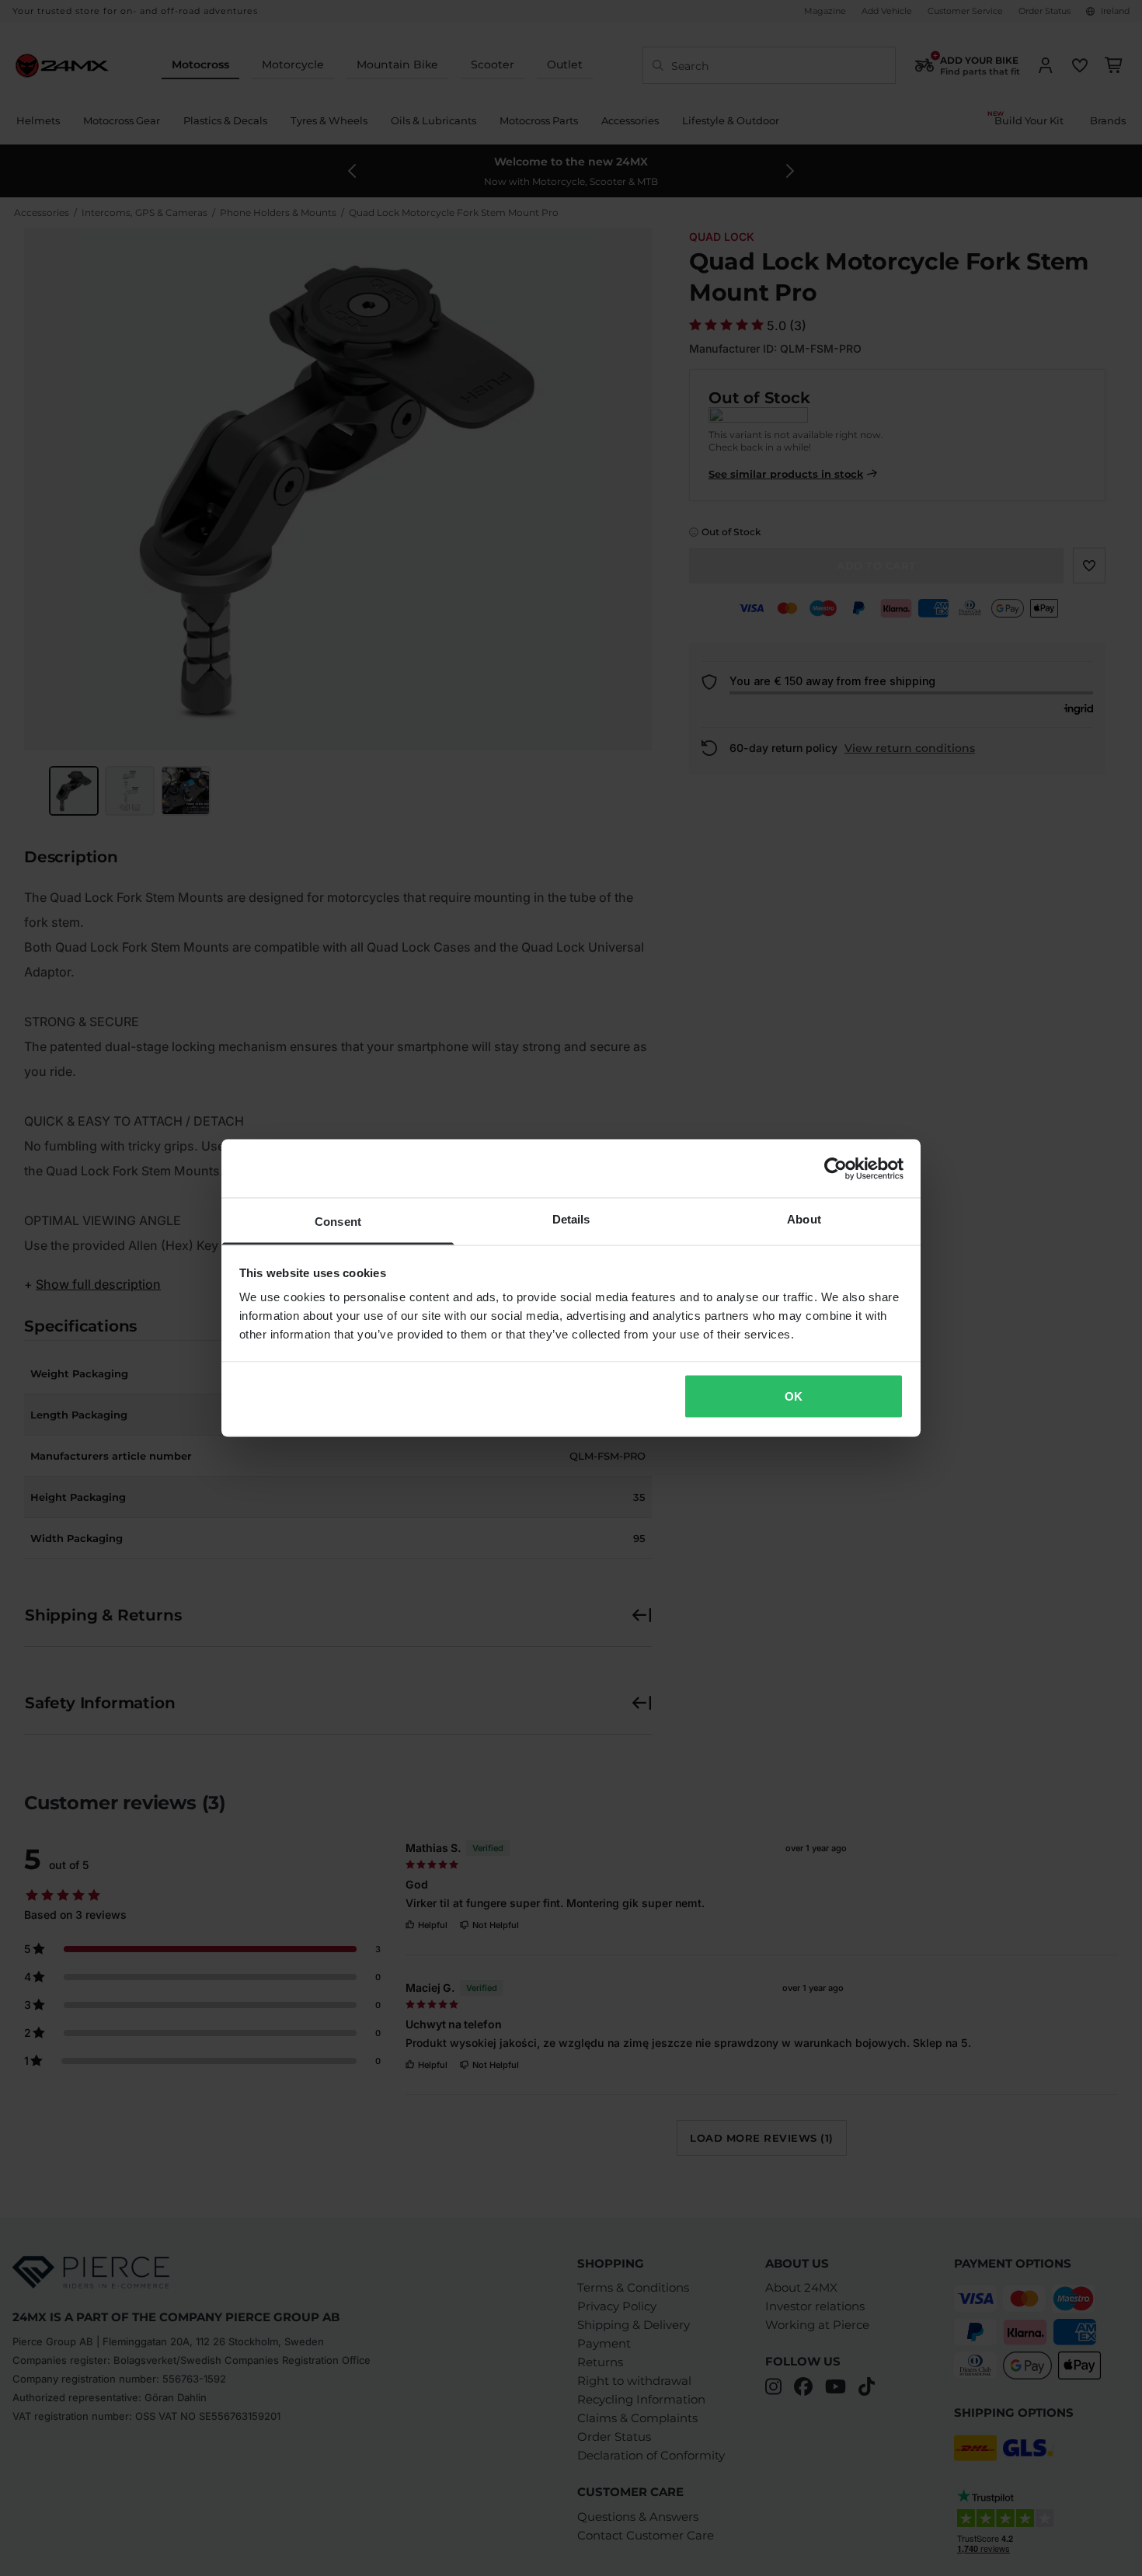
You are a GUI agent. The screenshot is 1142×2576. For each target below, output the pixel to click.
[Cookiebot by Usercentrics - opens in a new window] (836, 1168)
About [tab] (804, 1219)
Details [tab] (571, 1219)
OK (794, 1396)
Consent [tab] (338, 1222)
